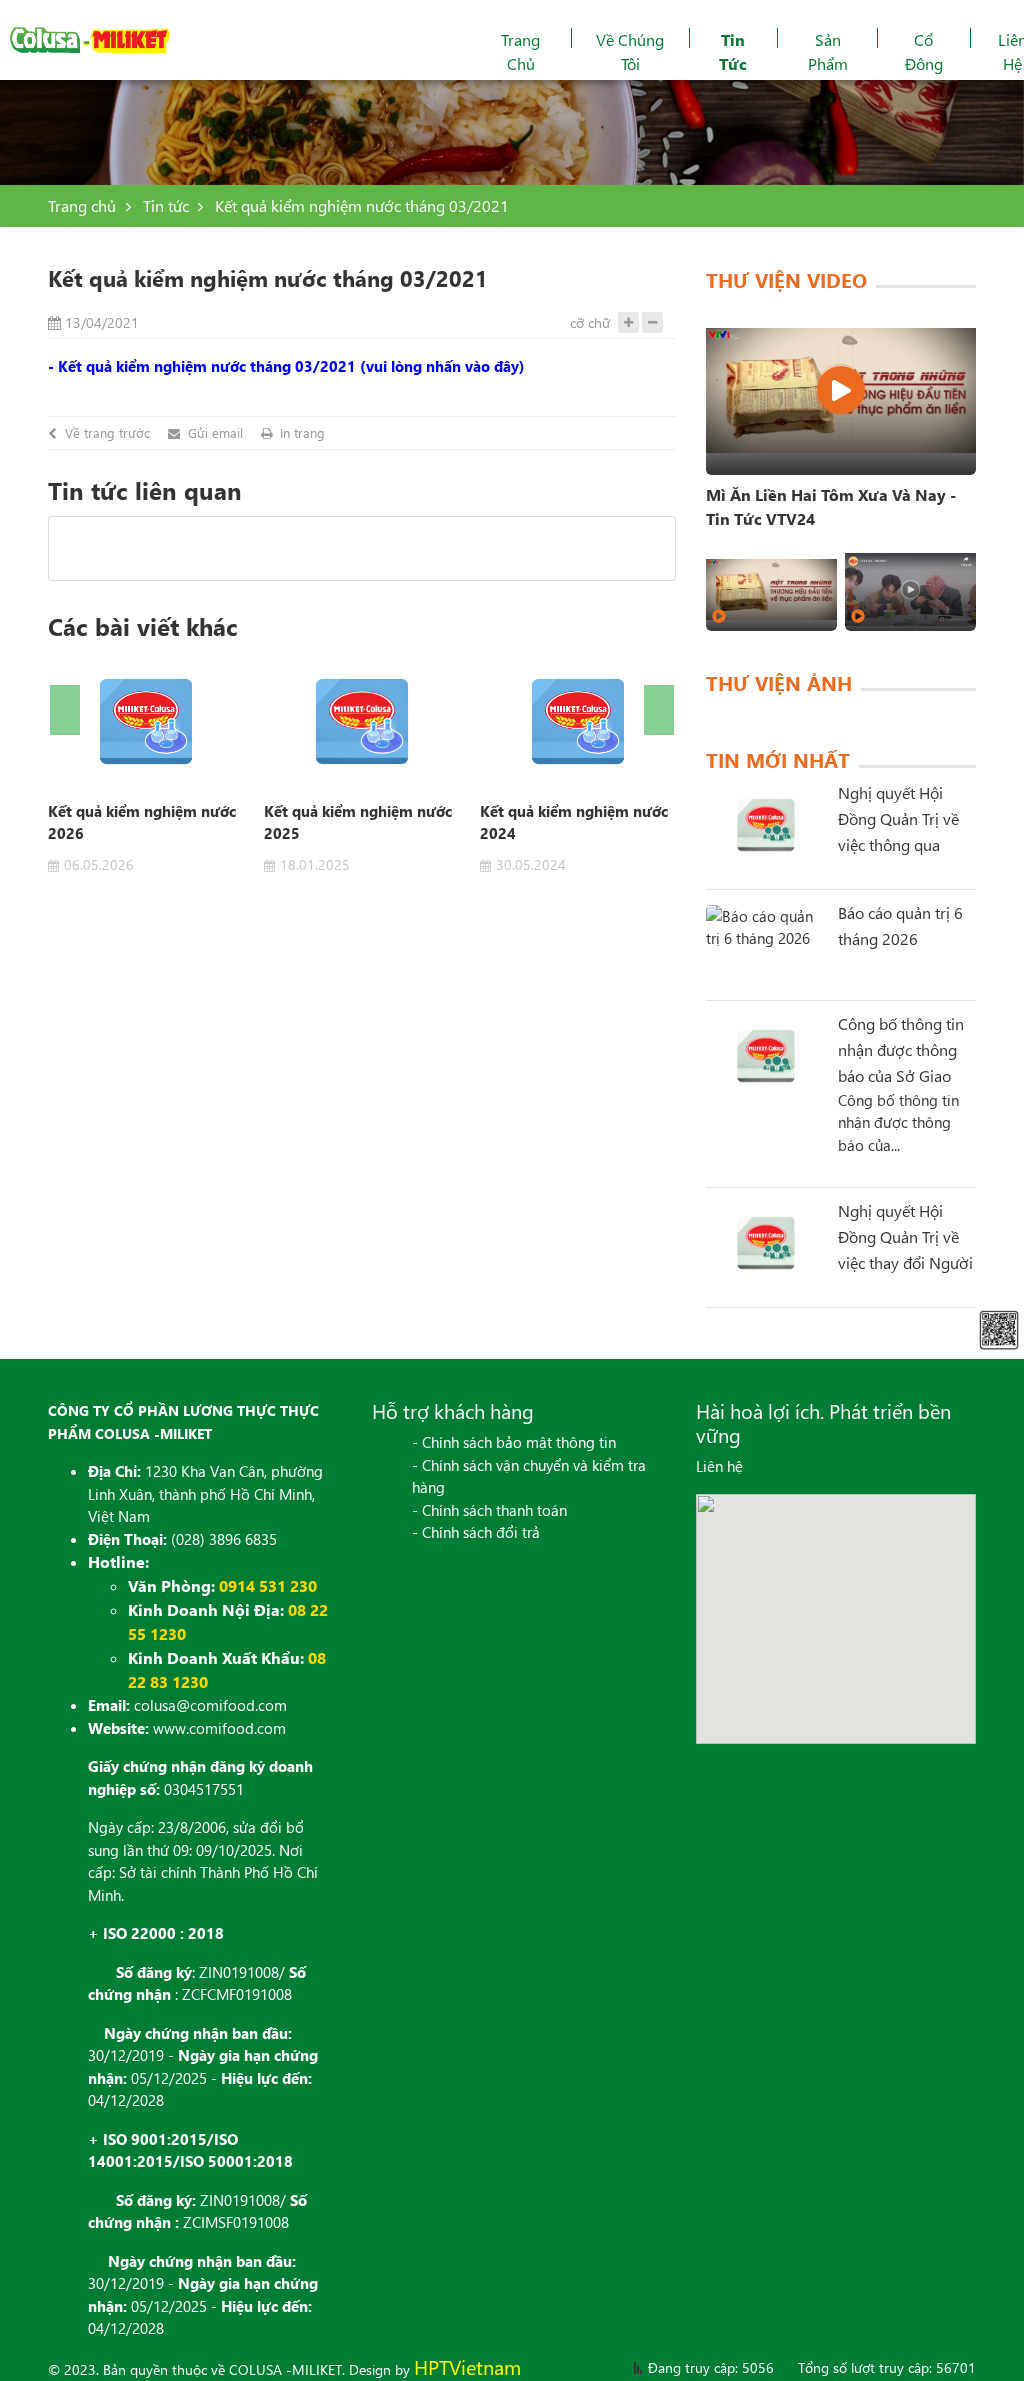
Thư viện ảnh (779, 682)
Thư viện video (786, 279)
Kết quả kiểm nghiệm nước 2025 (358, 822)
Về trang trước (107, 433)
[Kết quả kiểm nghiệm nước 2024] (578, 721)
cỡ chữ (590, 322)
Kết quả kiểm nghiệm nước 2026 (142, 822)
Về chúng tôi (630, 51)
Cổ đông (924, 51)
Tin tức (733, 51)
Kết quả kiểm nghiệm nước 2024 (574, 822)
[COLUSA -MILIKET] (90, 40)
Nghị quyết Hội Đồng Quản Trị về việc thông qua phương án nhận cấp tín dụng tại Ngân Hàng (898, 820)
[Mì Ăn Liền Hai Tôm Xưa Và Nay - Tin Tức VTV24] (841, 390)
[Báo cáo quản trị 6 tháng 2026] (766, 945)
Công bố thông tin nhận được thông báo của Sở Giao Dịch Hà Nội (901, 1051)
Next (659, 710)
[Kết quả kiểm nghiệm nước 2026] (146, 721)
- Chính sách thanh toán (489, 1510)
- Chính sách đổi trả (476, 1532)
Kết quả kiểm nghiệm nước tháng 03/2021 (362, 205)
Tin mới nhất (778, 759)
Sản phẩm (828, 51)
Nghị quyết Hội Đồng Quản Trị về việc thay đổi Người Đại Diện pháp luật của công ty (905, 1238)
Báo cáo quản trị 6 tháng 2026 (900, 925)
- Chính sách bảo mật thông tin (514, 1442)
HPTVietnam (467, 2366)
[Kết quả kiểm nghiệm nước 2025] (362, 721)
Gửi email (215, 433)
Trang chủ (520, 51)
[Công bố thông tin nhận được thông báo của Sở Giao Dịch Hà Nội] (766, 1056)
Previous (65, 710)
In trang (302, 433)
